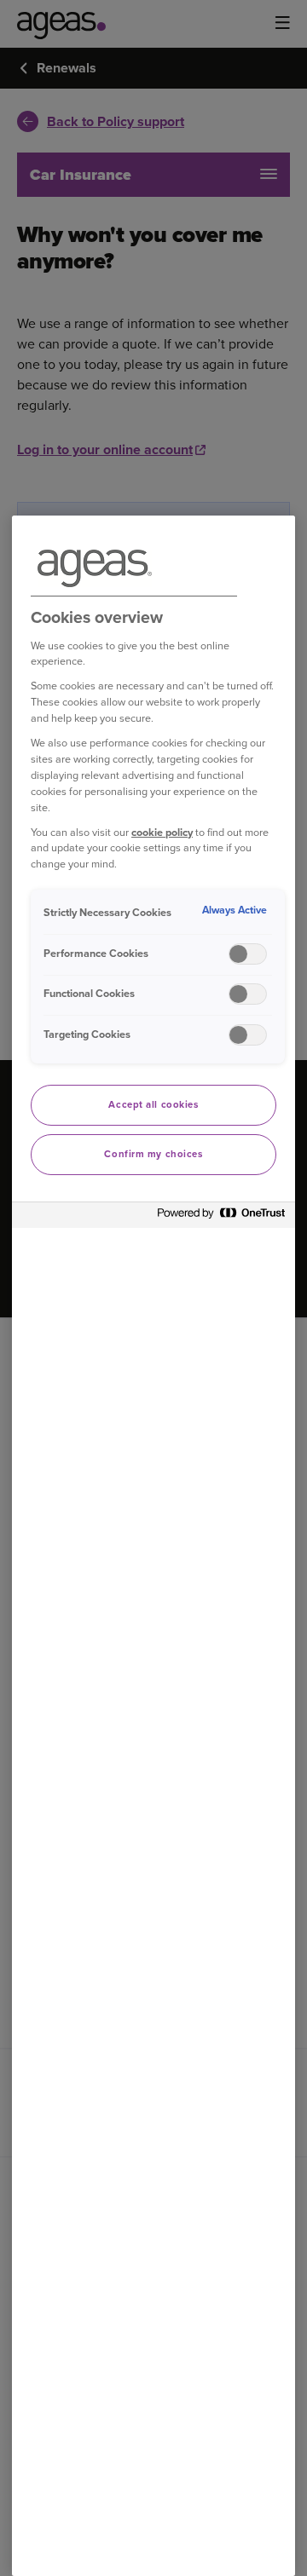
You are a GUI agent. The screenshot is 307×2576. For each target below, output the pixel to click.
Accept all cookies (153, 1105)
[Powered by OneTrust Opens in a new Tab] (222, 1217)
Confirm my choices (153, 1154)
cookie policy (162, 832)
